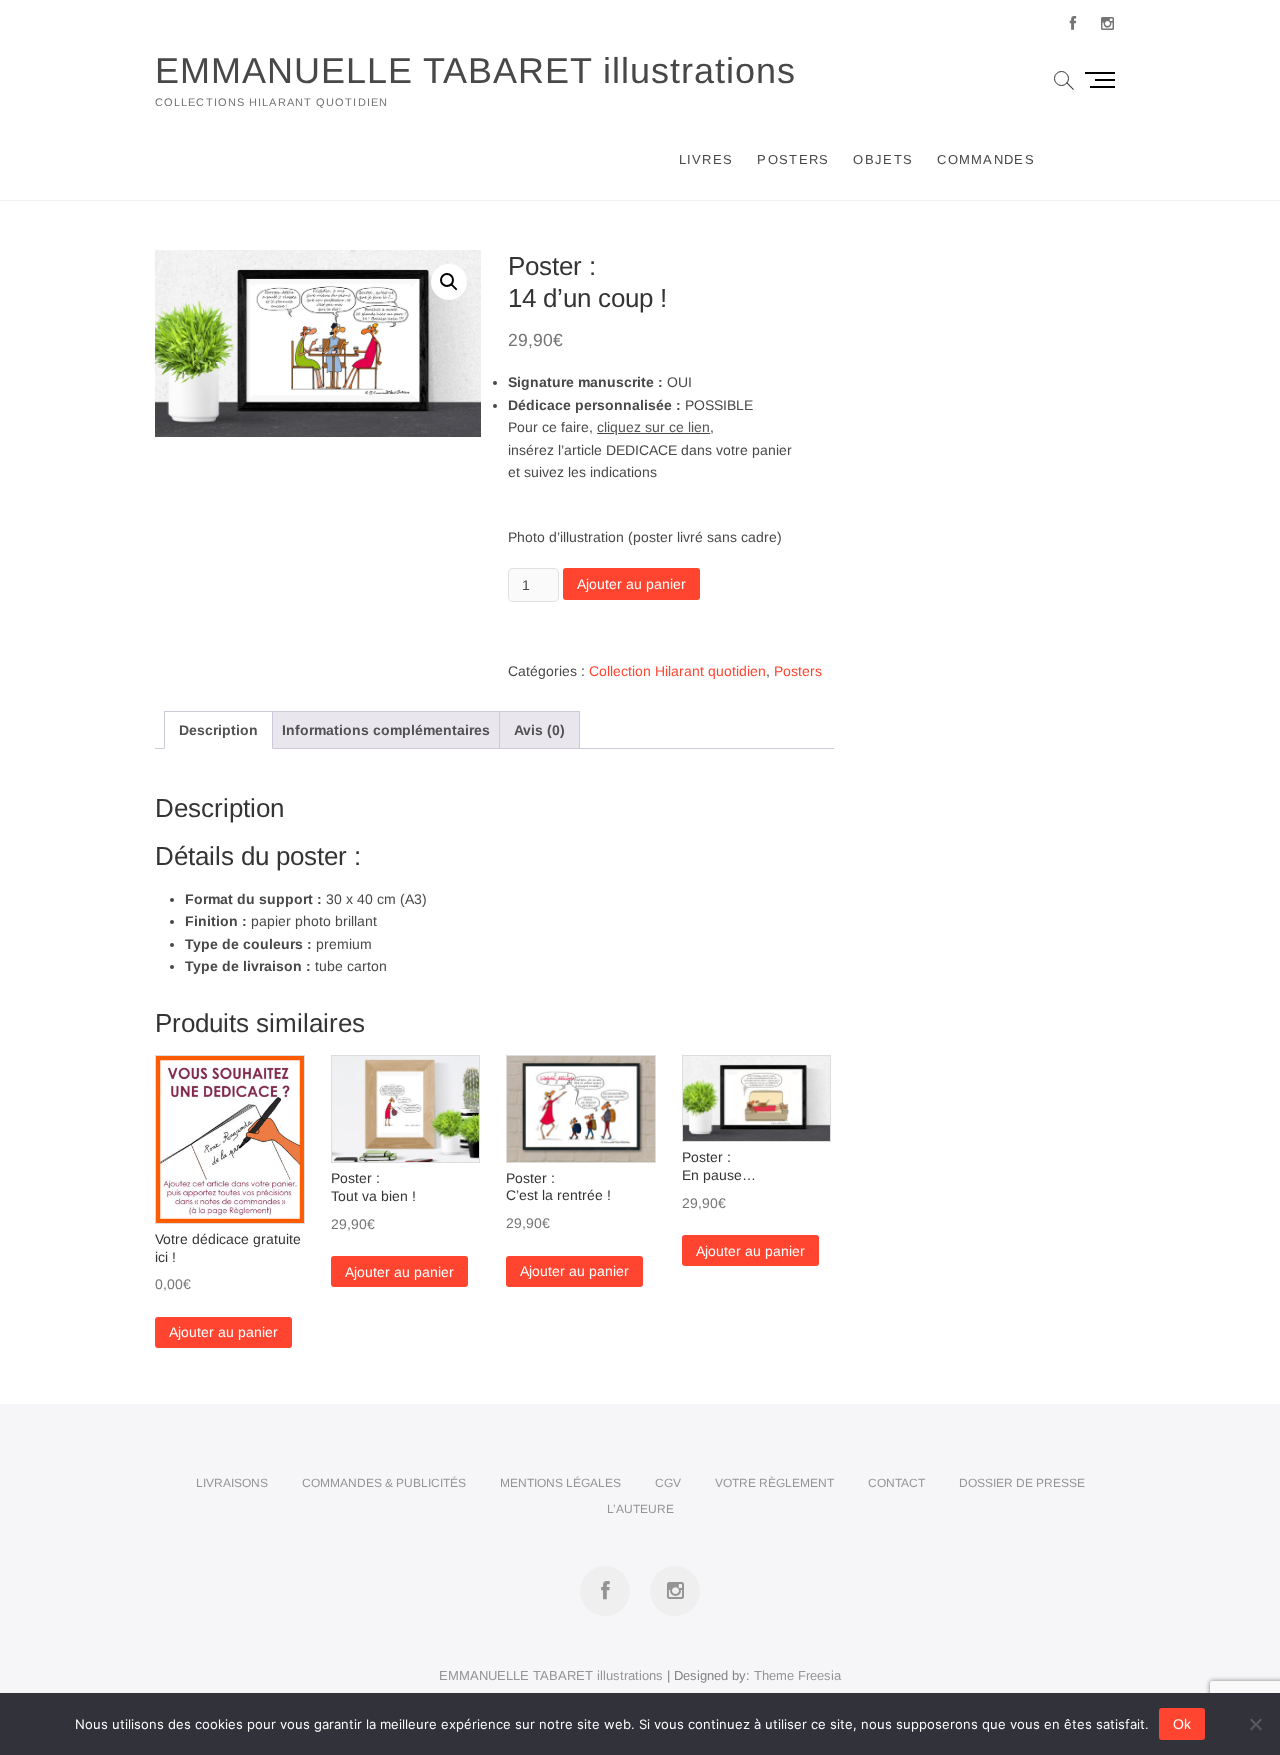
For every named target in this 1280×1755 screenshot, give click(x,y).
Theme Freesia (797, 1675)
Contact (896, 1483)
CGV (668, 1483)
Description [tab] (218, 730)
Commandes (986, 159)
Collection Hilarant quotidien (677, 671)
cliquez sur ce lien (653, 427)
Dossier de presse (1022, 1483)
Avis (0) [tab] (539, 730)
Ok (1182, 1724)
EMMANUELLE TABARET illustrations (475, 70)
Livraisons (232, 1483)
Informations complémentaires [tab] (386, 730)
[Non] (1255, 1724)
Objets (883, 159)
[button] (449, 282)
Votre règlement (774, 1483)
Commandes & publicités (384, 1483)
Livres (706, 159)
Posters (793, 159)
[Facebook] (1072, 23)
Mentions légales (560, 1483)
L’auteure (640, 1509)
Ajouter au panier (631, 584)
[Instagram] (1107, 23)
